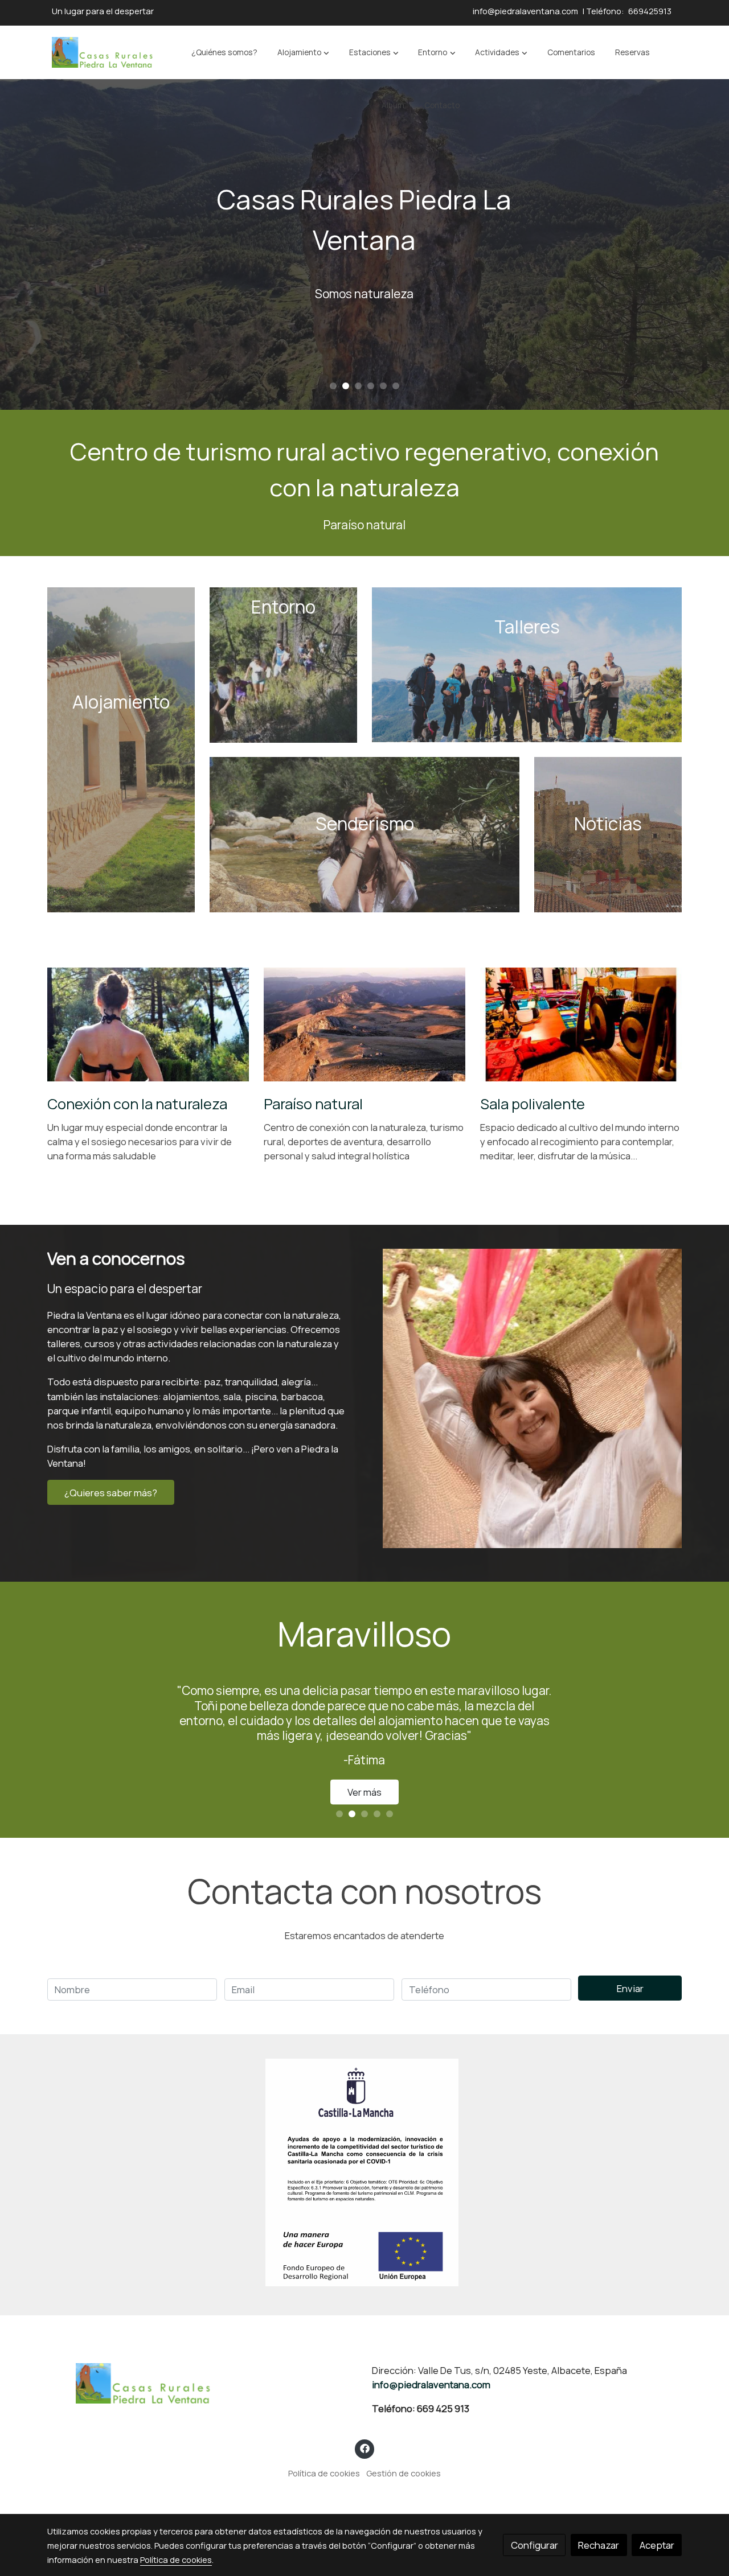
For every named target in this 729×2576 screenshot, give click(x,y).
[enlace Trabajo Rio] (365, 834)
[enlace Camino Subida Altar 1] (284, 664)
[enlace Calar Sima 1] (365, 1023)
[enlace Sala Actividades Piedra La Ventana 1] (581, 1023)
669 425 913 (443, 2408)
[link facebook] (364, 2448)
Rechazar (599, 2545)
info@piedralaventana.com (525, 11)
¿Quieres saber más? (111, 1493)
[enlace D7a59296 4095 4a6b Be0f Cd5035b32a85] (527, 664)
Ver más (364, 1770)
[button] (303, 52)
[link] (103, 52)
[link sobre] (202, 2384)
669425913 (650, 11)
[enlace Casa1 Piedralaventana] (121, 749)
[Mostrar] (362, 2172)
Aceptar (657, 2545)
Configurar (535, 2545)
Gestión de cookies (404, 2473)
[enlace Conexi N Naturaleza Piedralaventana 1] (148, 1023)
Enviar (630, 1988)
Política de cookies (324, 2473)
